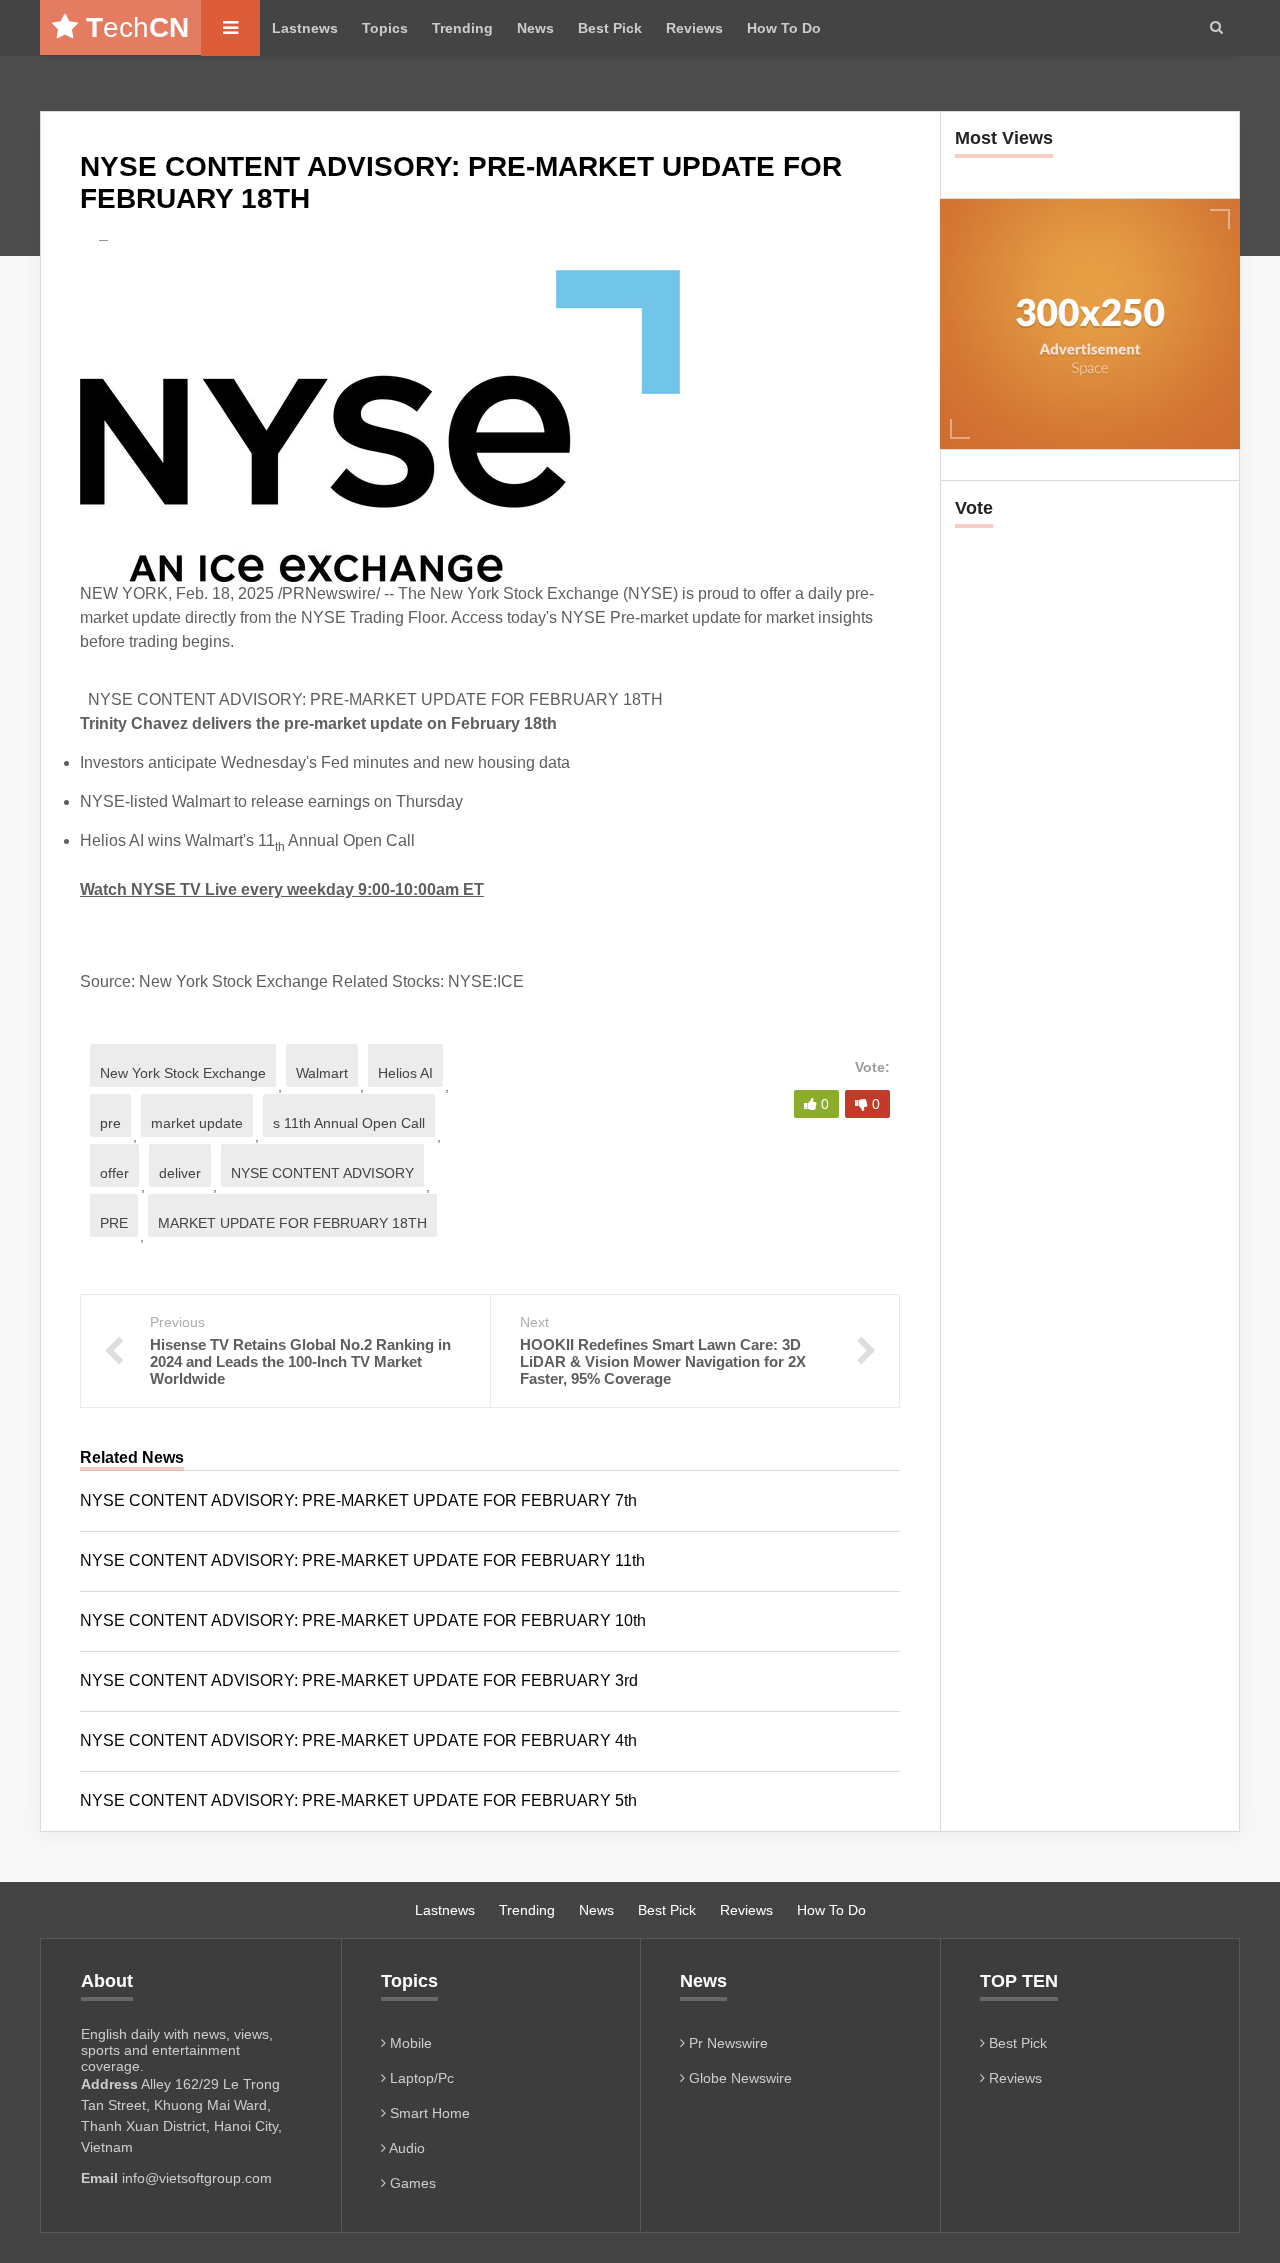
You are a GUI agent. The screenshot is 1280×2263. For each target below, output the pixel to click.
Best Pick (610, 28)
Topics (385, 28)
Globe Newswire (738, 2078)
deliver (180, 1173)
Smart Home (428, 2113)
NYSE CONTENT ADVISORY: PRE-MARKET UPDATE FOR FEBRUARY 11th (362, 1560)
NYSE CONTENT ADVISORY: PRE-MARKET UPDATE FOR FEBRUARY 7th (358, 1500)
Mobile (409, 2043)
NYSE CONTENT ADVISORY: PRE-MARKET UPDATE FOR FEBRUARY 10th (363, 1620)
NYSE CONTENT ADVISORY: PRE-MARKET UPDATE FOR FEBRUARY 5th (358, 1800)
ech (137, 27)
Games (411, 2183)
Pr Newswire (726, 2043)
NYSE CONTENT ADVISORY (322, 1173)
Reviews (694, 28)
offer (114, 1173)
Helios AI (405, 1073)
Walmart (322, 1073)
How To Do (784, 28)
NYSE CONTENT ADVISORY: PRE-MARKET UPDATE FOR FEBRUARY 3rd (359, 1680)
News (535, 28)
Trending (462, 28)
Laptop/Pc (420, 2078)
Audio (405, 2148)
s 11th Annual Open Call (349, 1123)
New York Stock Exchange (183, 1073)
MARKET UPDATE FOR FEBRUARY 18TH (292, 1223)
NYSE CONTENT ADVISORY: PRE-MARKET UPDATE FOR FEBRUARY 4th (358, 1740)
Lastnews (305, 28)
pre (110, 1123)
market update (197, 1123)
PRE (114, 1223)
